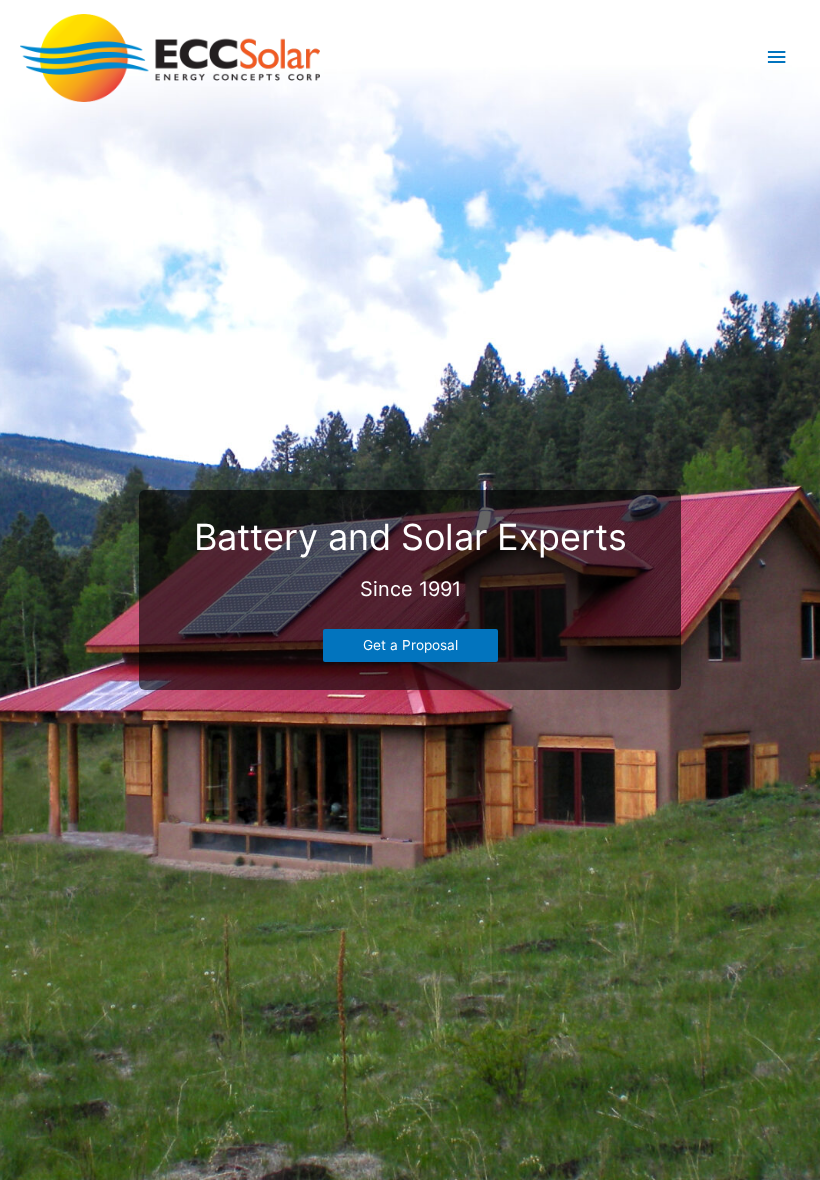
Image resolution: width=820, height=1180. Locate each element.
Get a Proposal (410, 645)
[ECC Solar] (170, 58)
